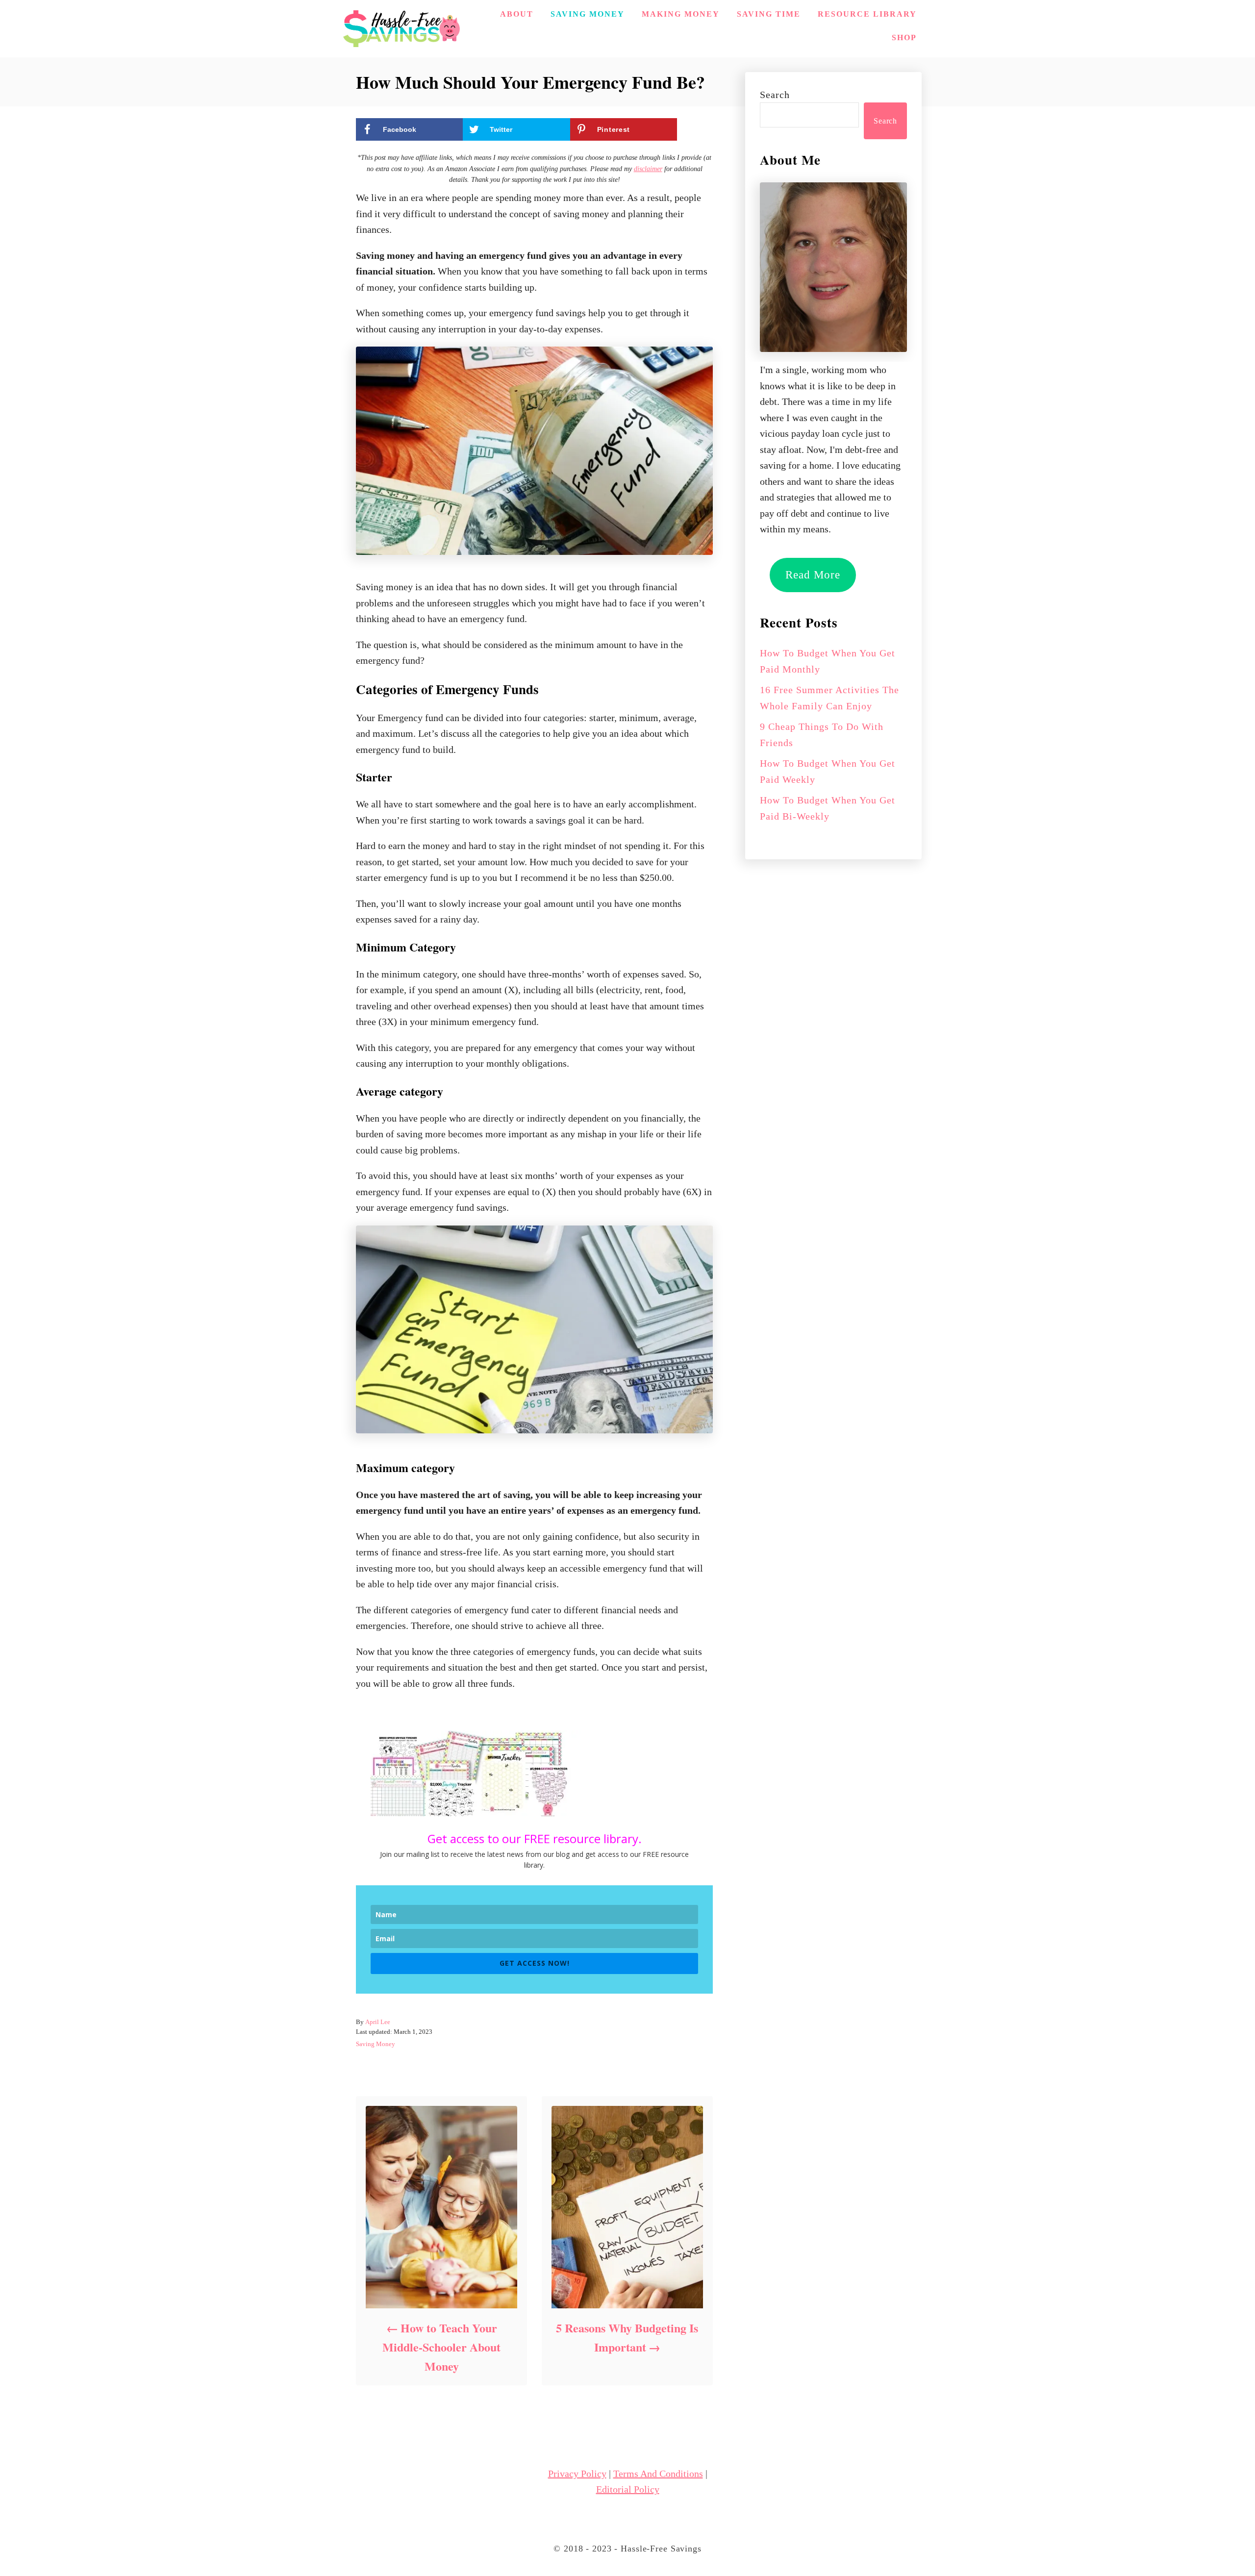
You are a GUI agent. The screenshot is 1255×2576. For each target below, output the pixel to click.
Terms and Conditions (658, 2474)
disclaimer (648, 169)
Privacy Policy (577, 2474)
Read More (813, 575)
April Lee (378, 2022)
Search (775, 95)
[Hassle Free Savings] (402, 29)
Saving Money (376, 2044)
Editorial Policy (628, 2489)
